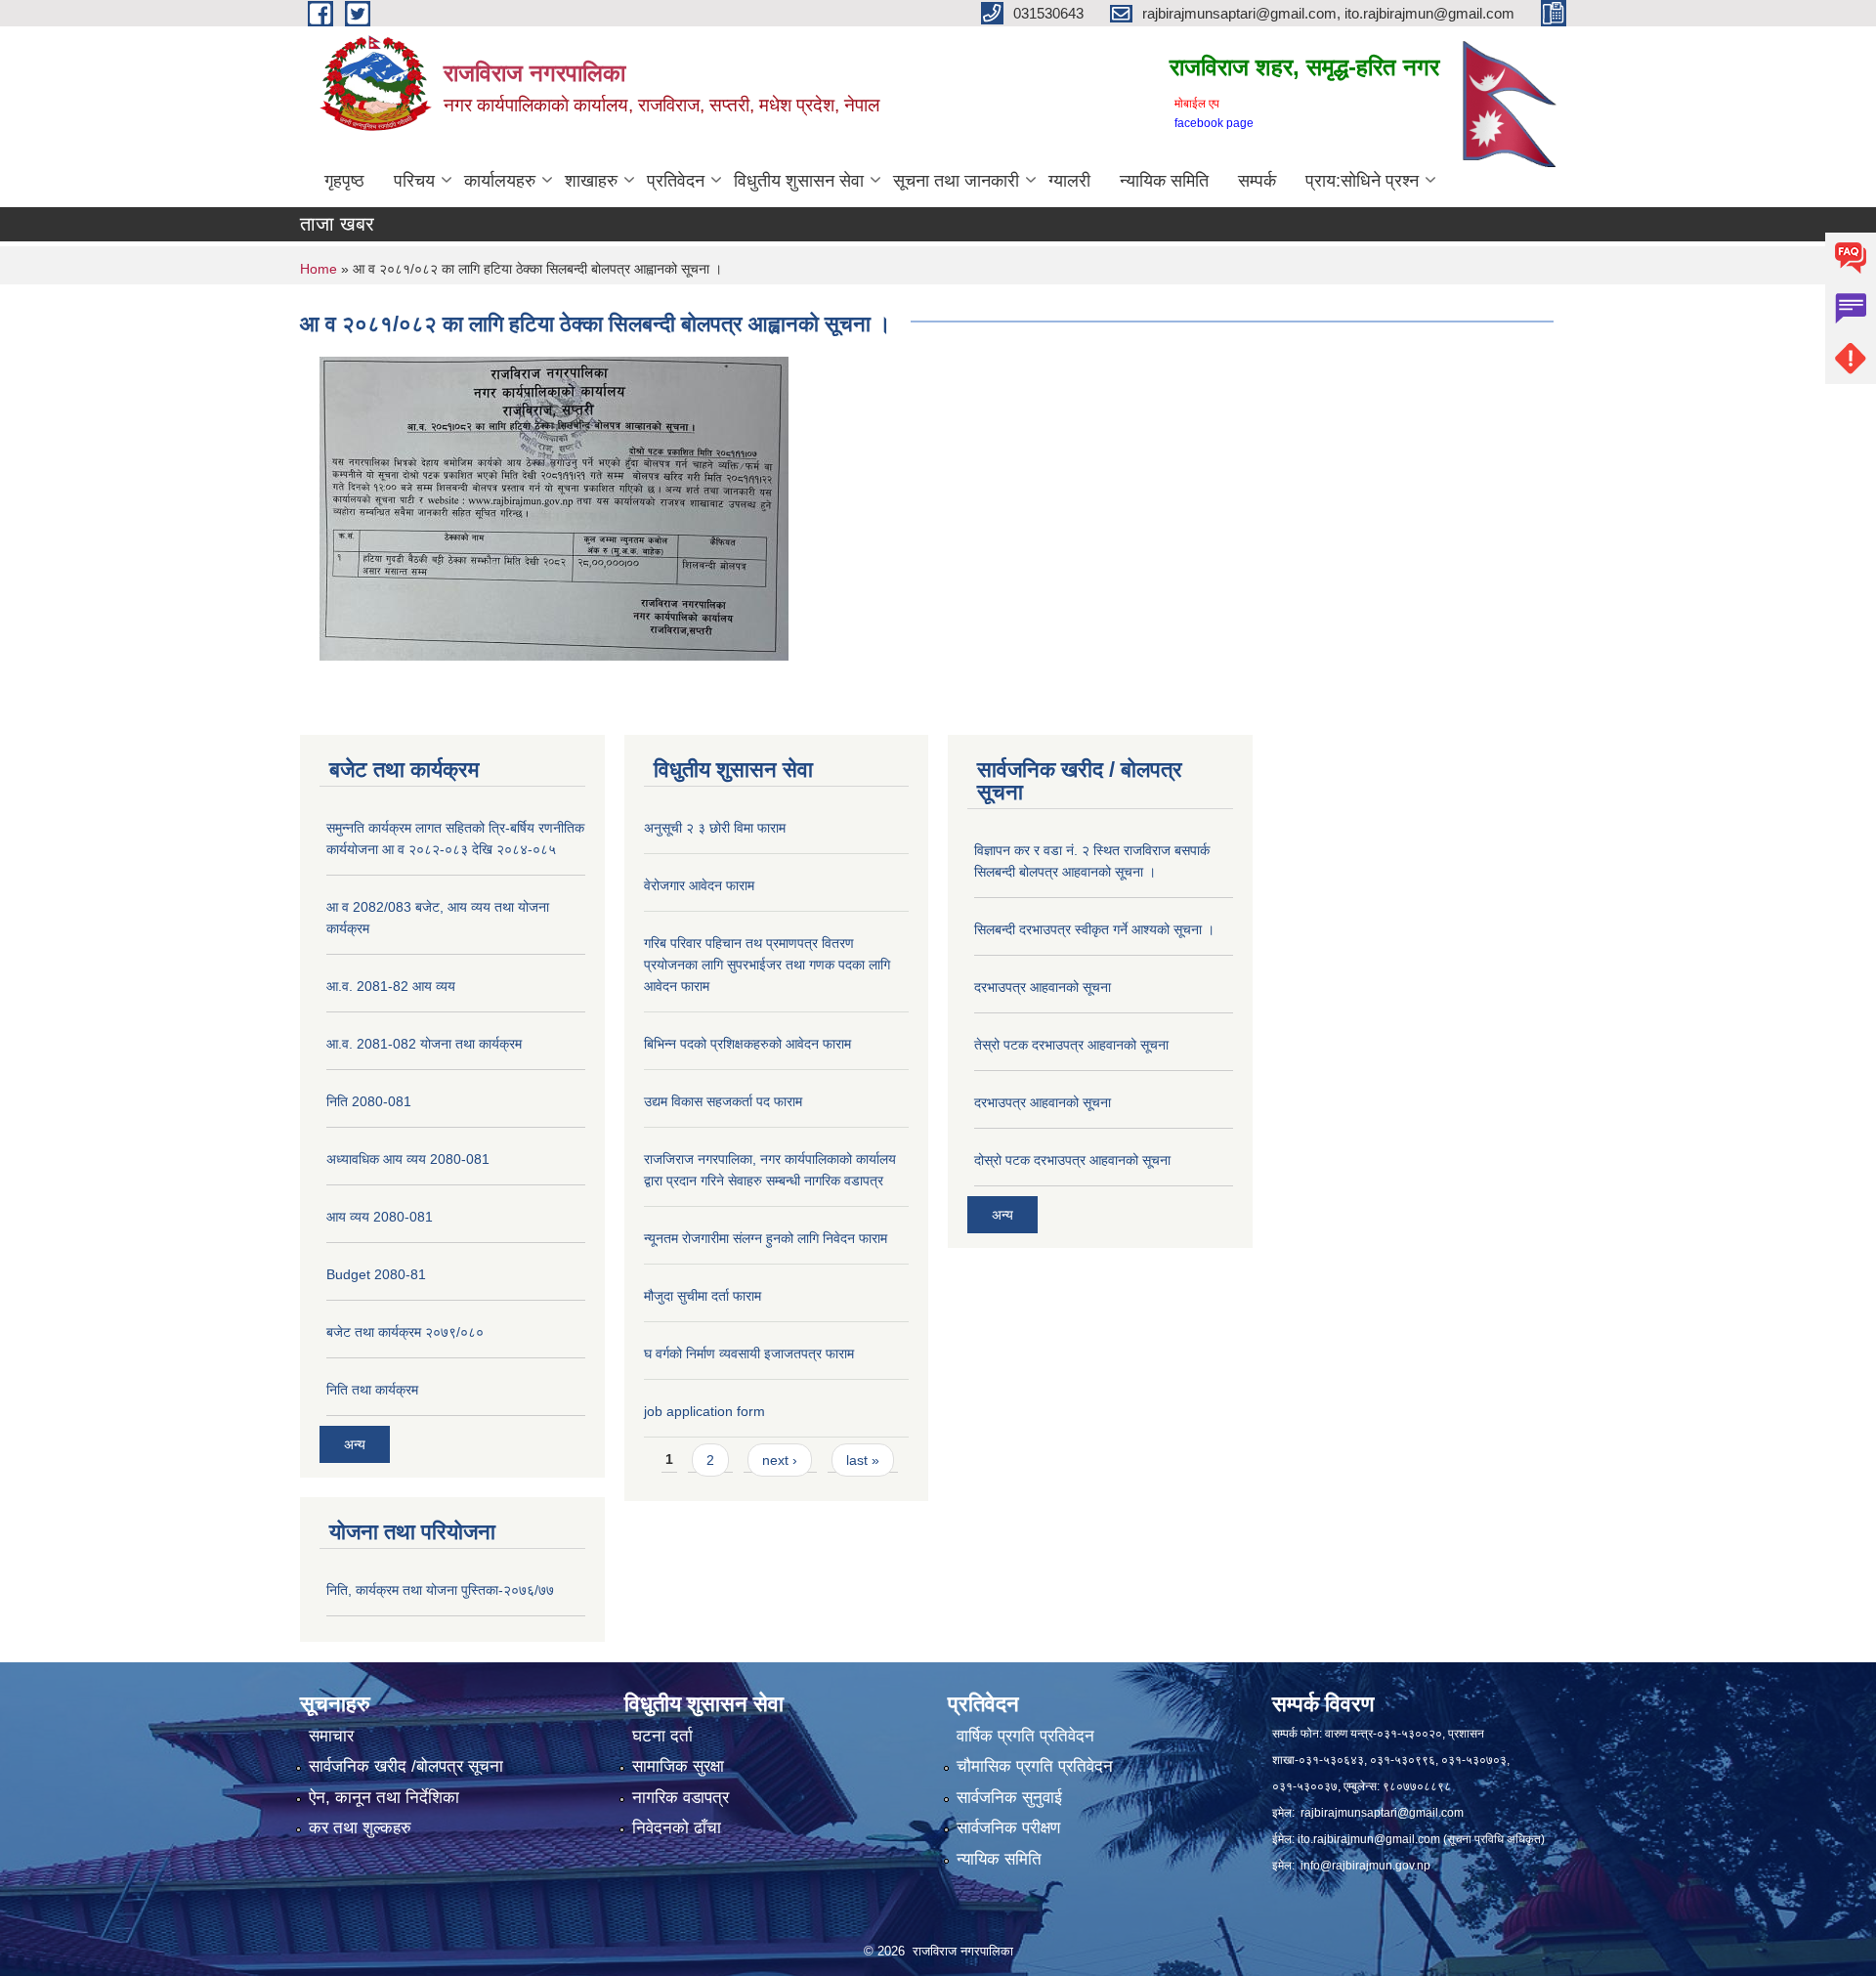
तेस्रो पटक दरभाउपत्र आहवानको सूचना (1071, 1045)
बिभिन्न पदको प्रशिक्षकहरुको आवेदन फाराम (747, 1044)
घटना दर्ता (662, 1736)
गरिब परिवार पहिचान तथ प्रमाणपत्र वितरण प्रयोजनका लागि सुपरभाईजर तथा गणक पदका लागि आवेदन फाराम (767, 965)
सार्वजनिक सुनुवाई (1009, 1798)
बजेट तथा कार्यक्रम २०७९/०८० (405, 1332)
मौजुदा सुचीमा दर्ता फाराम (703, 1296)
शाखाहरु (591, 181)
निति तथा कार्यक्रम (372, 1390)
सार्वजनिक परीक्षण (1008, 1828)
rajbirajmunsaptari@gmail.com (1382, 1813)
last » (863, 1460)
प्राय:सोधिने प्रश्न (1362, 181)
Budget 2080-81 (376, 1274)
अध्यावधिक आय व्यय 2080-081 (408, 1159)
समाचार (331, 1736)
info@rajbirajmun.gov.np (1365, 1866)
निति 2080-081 (369, 1101)
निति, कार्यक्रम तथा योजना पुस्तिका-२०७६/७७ (440, 1590)
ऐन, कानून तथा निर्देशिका (384, 1798)
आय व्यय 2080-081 (380, 1217)
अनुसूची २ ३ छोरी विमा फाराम (715, 828)
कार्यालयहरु (500, 181)
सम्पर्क (1257, 181)
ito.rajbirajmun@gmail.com (1369, 1839)
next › (780, 1460)
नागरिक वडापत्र (681, 1798)
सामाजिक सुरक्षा (678, 1766)
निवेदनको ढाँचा (677, 1828)
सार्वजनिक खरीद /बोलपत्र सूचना (406, 1766)
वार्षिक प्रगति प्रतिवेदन (1025, 1736)
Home (319, 269)
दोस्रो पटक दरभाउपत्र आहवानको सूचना (1072, 1160)
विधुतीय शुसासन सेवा (799, 181)
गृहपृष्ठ (344, 181)
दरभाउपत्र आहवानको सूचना (1043, 987)
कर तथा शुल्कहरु (360, 1828)
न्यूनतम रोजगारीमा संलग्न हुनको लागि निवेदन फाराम (766, 1238)
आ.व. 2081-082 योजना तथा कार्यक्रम (424, 1044)
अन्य (355, 1444)
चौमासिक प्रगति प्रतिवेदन (1035, 1766)
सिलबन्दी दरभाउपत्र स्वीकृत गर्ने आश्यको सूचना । (1094, 929)
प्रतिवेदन (676, 181)
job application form (704, 1411)
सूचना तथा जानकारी (956, 181)
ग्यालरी (1069, 181)
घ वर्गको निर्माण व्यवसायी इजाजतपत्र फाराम (749, 1353)
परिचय (414, 181)
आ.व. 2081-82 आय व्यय (391, 986)
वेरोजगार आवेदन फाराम (699, 885)
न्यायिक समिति (1164, 181)
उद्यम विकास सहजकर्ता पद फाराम (723, 1101)
